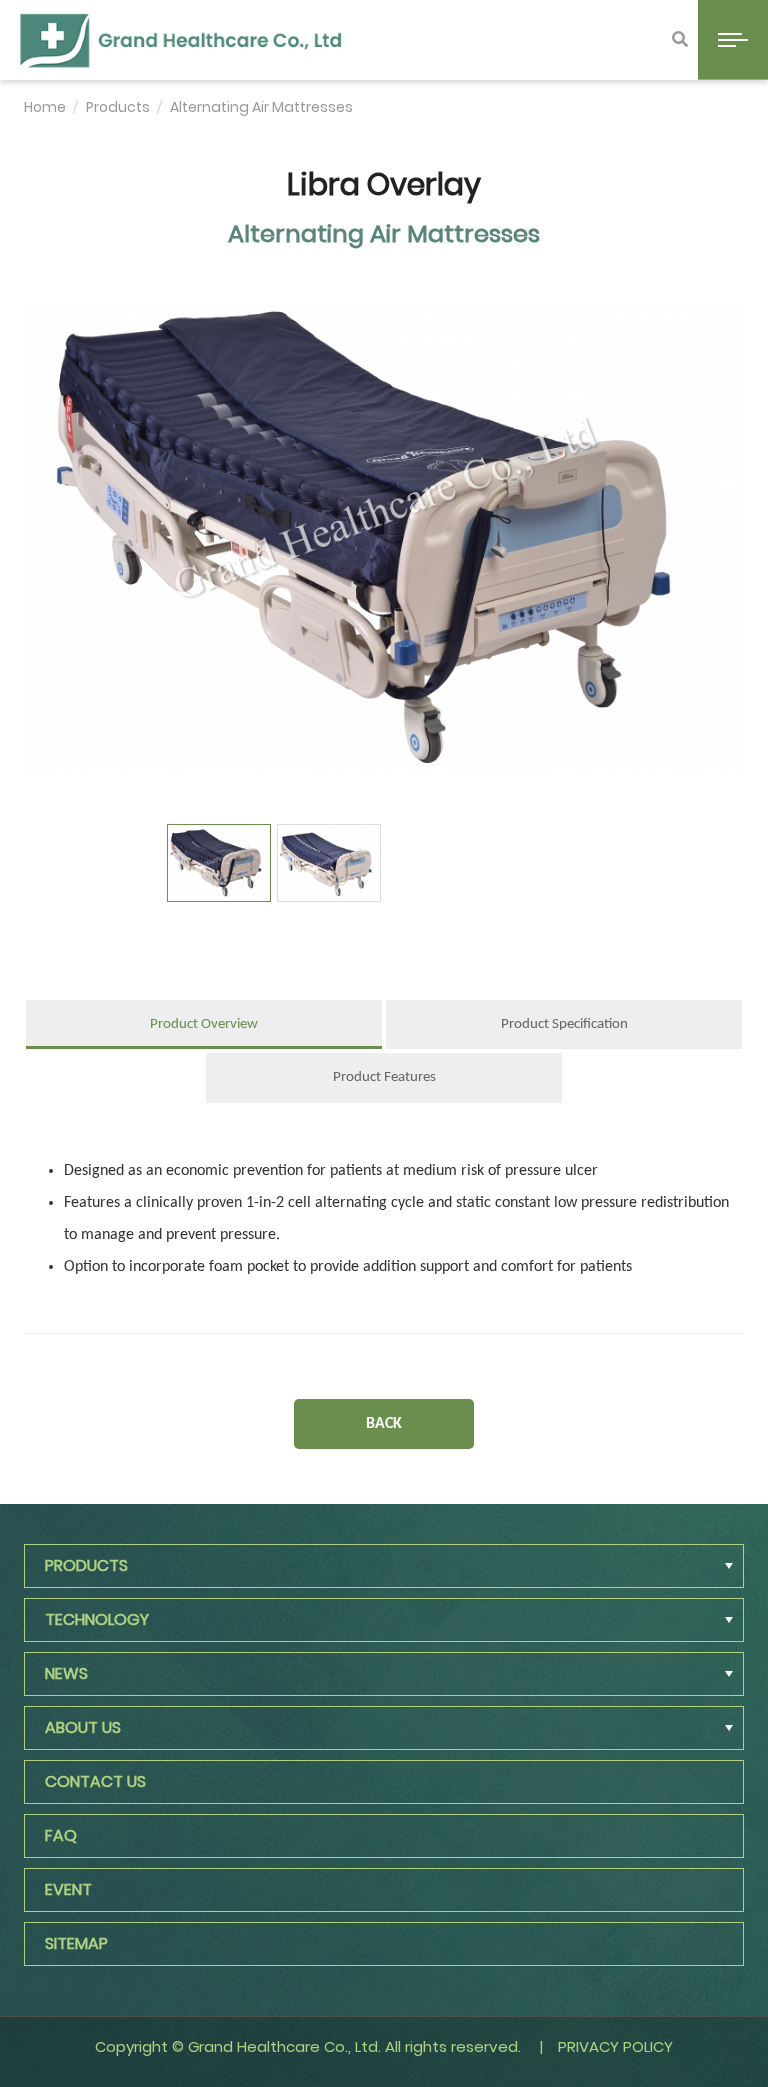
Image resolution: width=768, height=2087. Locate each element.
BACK (384, 1424)
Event (68, 1889)
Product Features (384, 1077)
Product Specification (564, 1024)
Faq (61, 1835)
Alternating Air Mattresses (261, 107)
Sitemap (76, 1943)
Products (118, 107)
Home (45, 107)
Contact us (95, 1781)
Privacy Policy (615, 2046)
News (66, 1673)
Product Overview (204, 1024)
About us (83, 1727)
